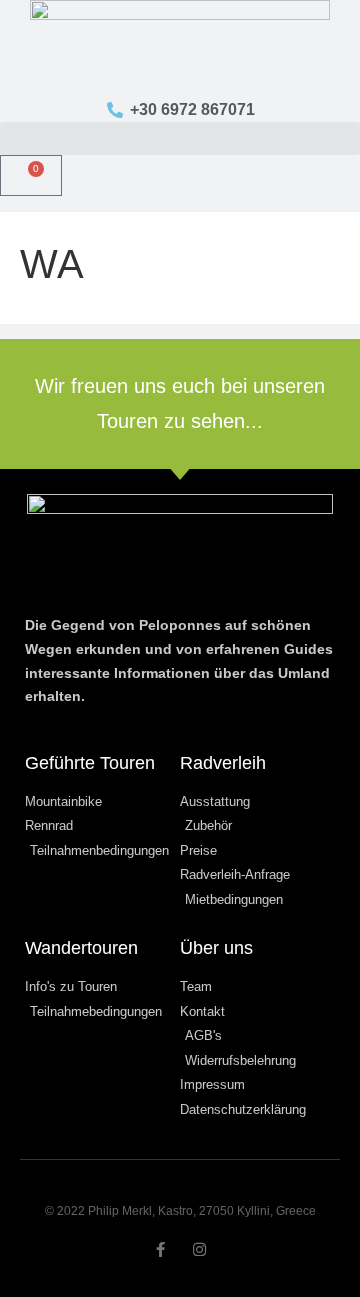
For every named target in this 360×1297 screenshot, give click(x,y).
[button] (180, 138)
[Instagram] (199, 1249)
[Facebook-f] (160, 1249)
